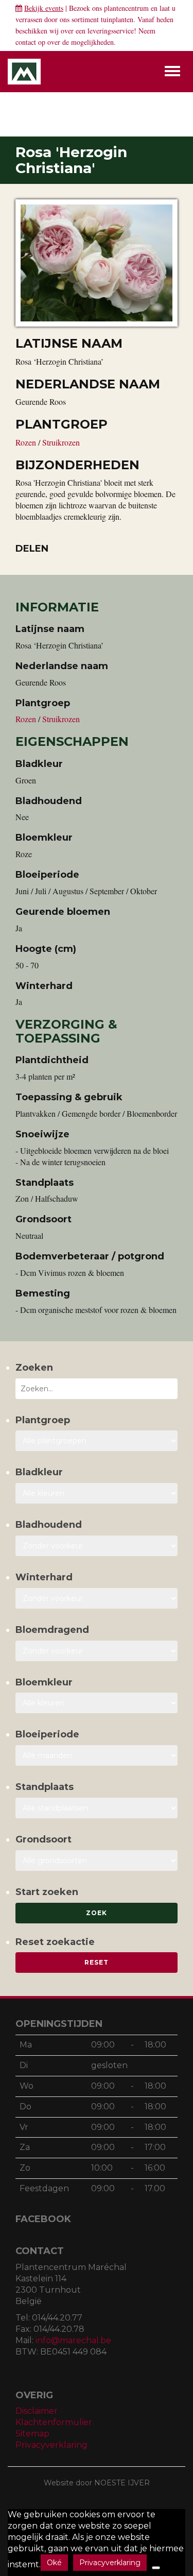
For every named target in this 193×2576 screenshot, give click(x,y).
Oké (54, 2563)
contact (26, 42)
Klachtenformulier (54, 2422)
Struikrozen (61, 442)
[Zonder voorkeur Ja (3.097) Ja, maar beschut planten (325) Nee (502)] (97, 1598)
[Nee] (156, 2568)
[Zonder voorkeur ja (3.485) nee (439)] (97, 1651)
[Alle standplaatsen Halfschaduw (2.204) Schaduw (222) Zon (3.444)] (97, 1808)
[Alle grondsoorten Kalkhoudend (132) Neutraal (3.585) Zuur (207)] (97, 1861)
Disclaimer (37, 2411)
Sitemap (32, 2434)
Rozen (27, 442)
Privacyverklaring (51, 2445)
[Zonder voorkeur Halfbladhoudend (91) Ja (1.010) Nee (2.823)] (97, 1546)
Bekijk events (44, 8)
